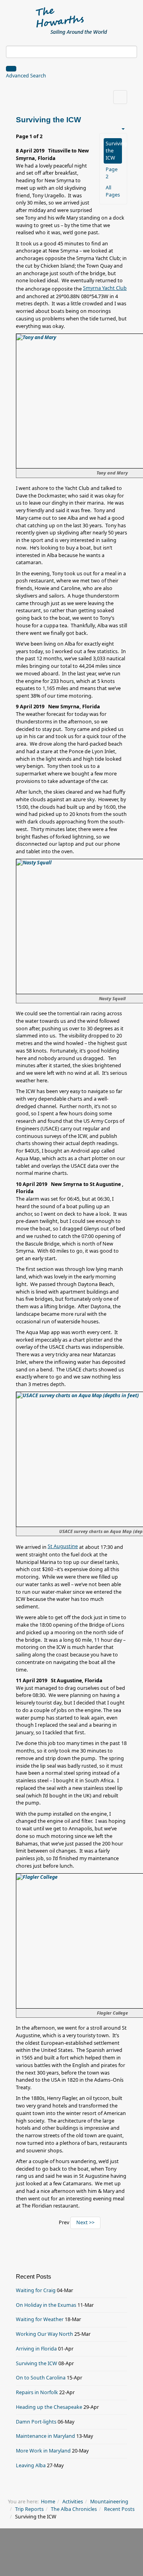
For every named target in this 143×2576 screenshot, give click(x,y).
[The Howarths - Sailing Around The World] (72, 20)
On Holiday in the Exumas (46, 2305)
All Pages (113, 191)
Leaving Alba (31, 2465)
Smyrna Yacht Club (105, 288)
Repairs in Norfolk (37, 2392)
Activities (73, 2502)
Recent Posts (119, 2509)
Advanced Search (26, 76)
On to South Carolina (41, 2378)
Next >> (85, 2222)
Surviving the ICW (114, 151)
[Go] (11, 69)
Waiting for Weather (40, 2319)
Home (48, 2502)
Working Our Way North (44, 2334)
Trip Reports (29, 2509)
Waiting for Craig (36, 2290)
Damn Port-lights (36, 2422)
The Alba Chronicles (74, 2509)
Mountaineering (109, 2502)
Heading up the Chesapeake (49, 2407)
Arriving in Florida (36, 2349)
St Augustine (63, 1546)
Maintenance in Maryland (45, 2436)
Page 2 (112, 173)
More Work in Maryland (43, 2451)
